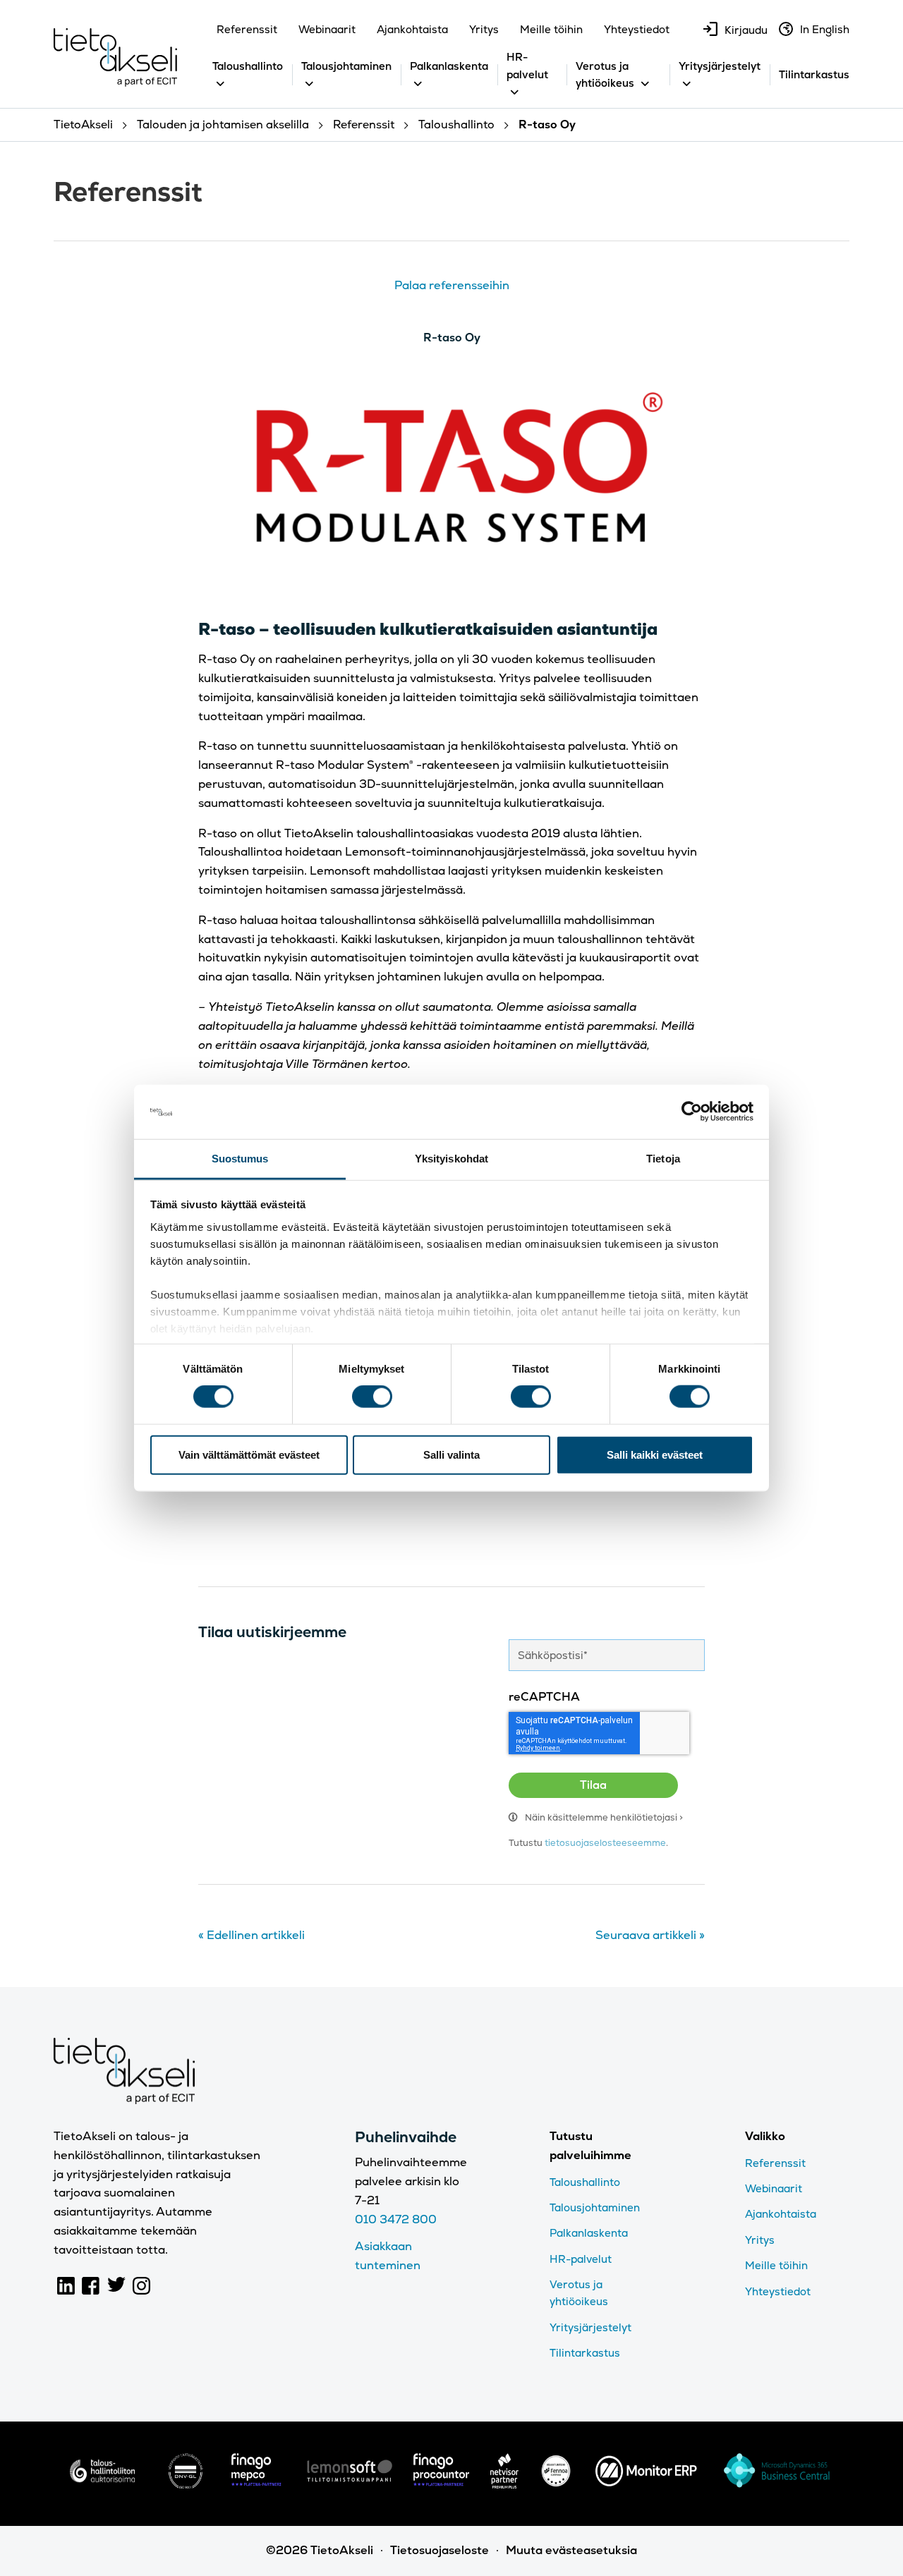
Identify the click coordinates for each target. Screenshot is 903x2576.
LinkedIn (66, 2286)
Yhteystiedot (637, 29)
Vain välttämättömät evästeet (249, 1454)
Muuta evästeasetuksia (571, 2550)
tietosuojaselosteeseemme (605, 1843)
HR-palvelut (581, 2259)
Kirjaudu (746, 30)
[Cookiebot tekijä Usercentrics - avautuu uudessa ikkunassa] (692, 1112)
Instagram (142, 2286)
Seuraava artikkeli (650, 1935)
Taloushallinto (248, 66)
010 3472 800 (396, 2219)
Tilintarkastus (814, 74)
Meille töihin (551, 29)
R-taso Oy (452, 338)
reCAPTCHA (544, 1697)
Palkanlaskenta (449, 66)
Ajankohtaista (412, 29)
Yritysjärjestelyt (720, 66)
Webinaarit (327, 29)
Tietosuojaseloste (440, 2550)
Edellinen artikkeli (251, 1935)
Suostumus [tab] (240, 1159)
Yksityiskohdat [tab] (451, 1159)
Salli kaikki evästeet (655, 1454)
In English (825, 29)
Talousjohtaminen (346, 66)
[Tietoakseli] (115, 61)
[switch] (372, 1397)
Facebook (91, 2286)
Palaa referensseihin (452, 285)
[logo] (102, 2485)
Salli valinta (451, 1454)
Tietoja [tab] (663, 1159)
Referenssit (247, 29)
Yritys (484, 29)
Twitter (116, 2286)
